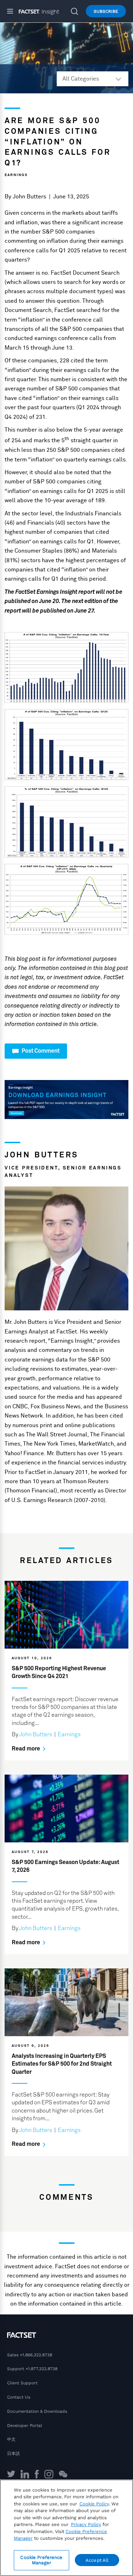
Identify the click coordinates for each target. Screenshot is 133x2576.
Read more (26, 1749)
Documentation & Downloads (37, 2411)
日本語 (13, 2454)
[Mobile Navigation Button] (13, 11)
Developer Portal (25, 2426)
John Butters (29, 197)
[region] (66, 2528)
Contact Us (19, 2397)
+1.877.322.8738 (41, 2369)
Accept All (97, 2560)
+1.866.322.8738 (36, 2355)
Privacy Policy (86, 2524)
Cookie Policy (94, 2504)
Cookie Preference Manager (41, 2560)
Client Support (22, 2383)
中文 (11, 2439)
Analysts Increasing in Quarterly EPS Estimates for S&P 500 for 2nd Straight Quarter (62, 2064)
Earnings (16, 175)
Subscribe (106, 11)
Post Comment (40, 1051)
